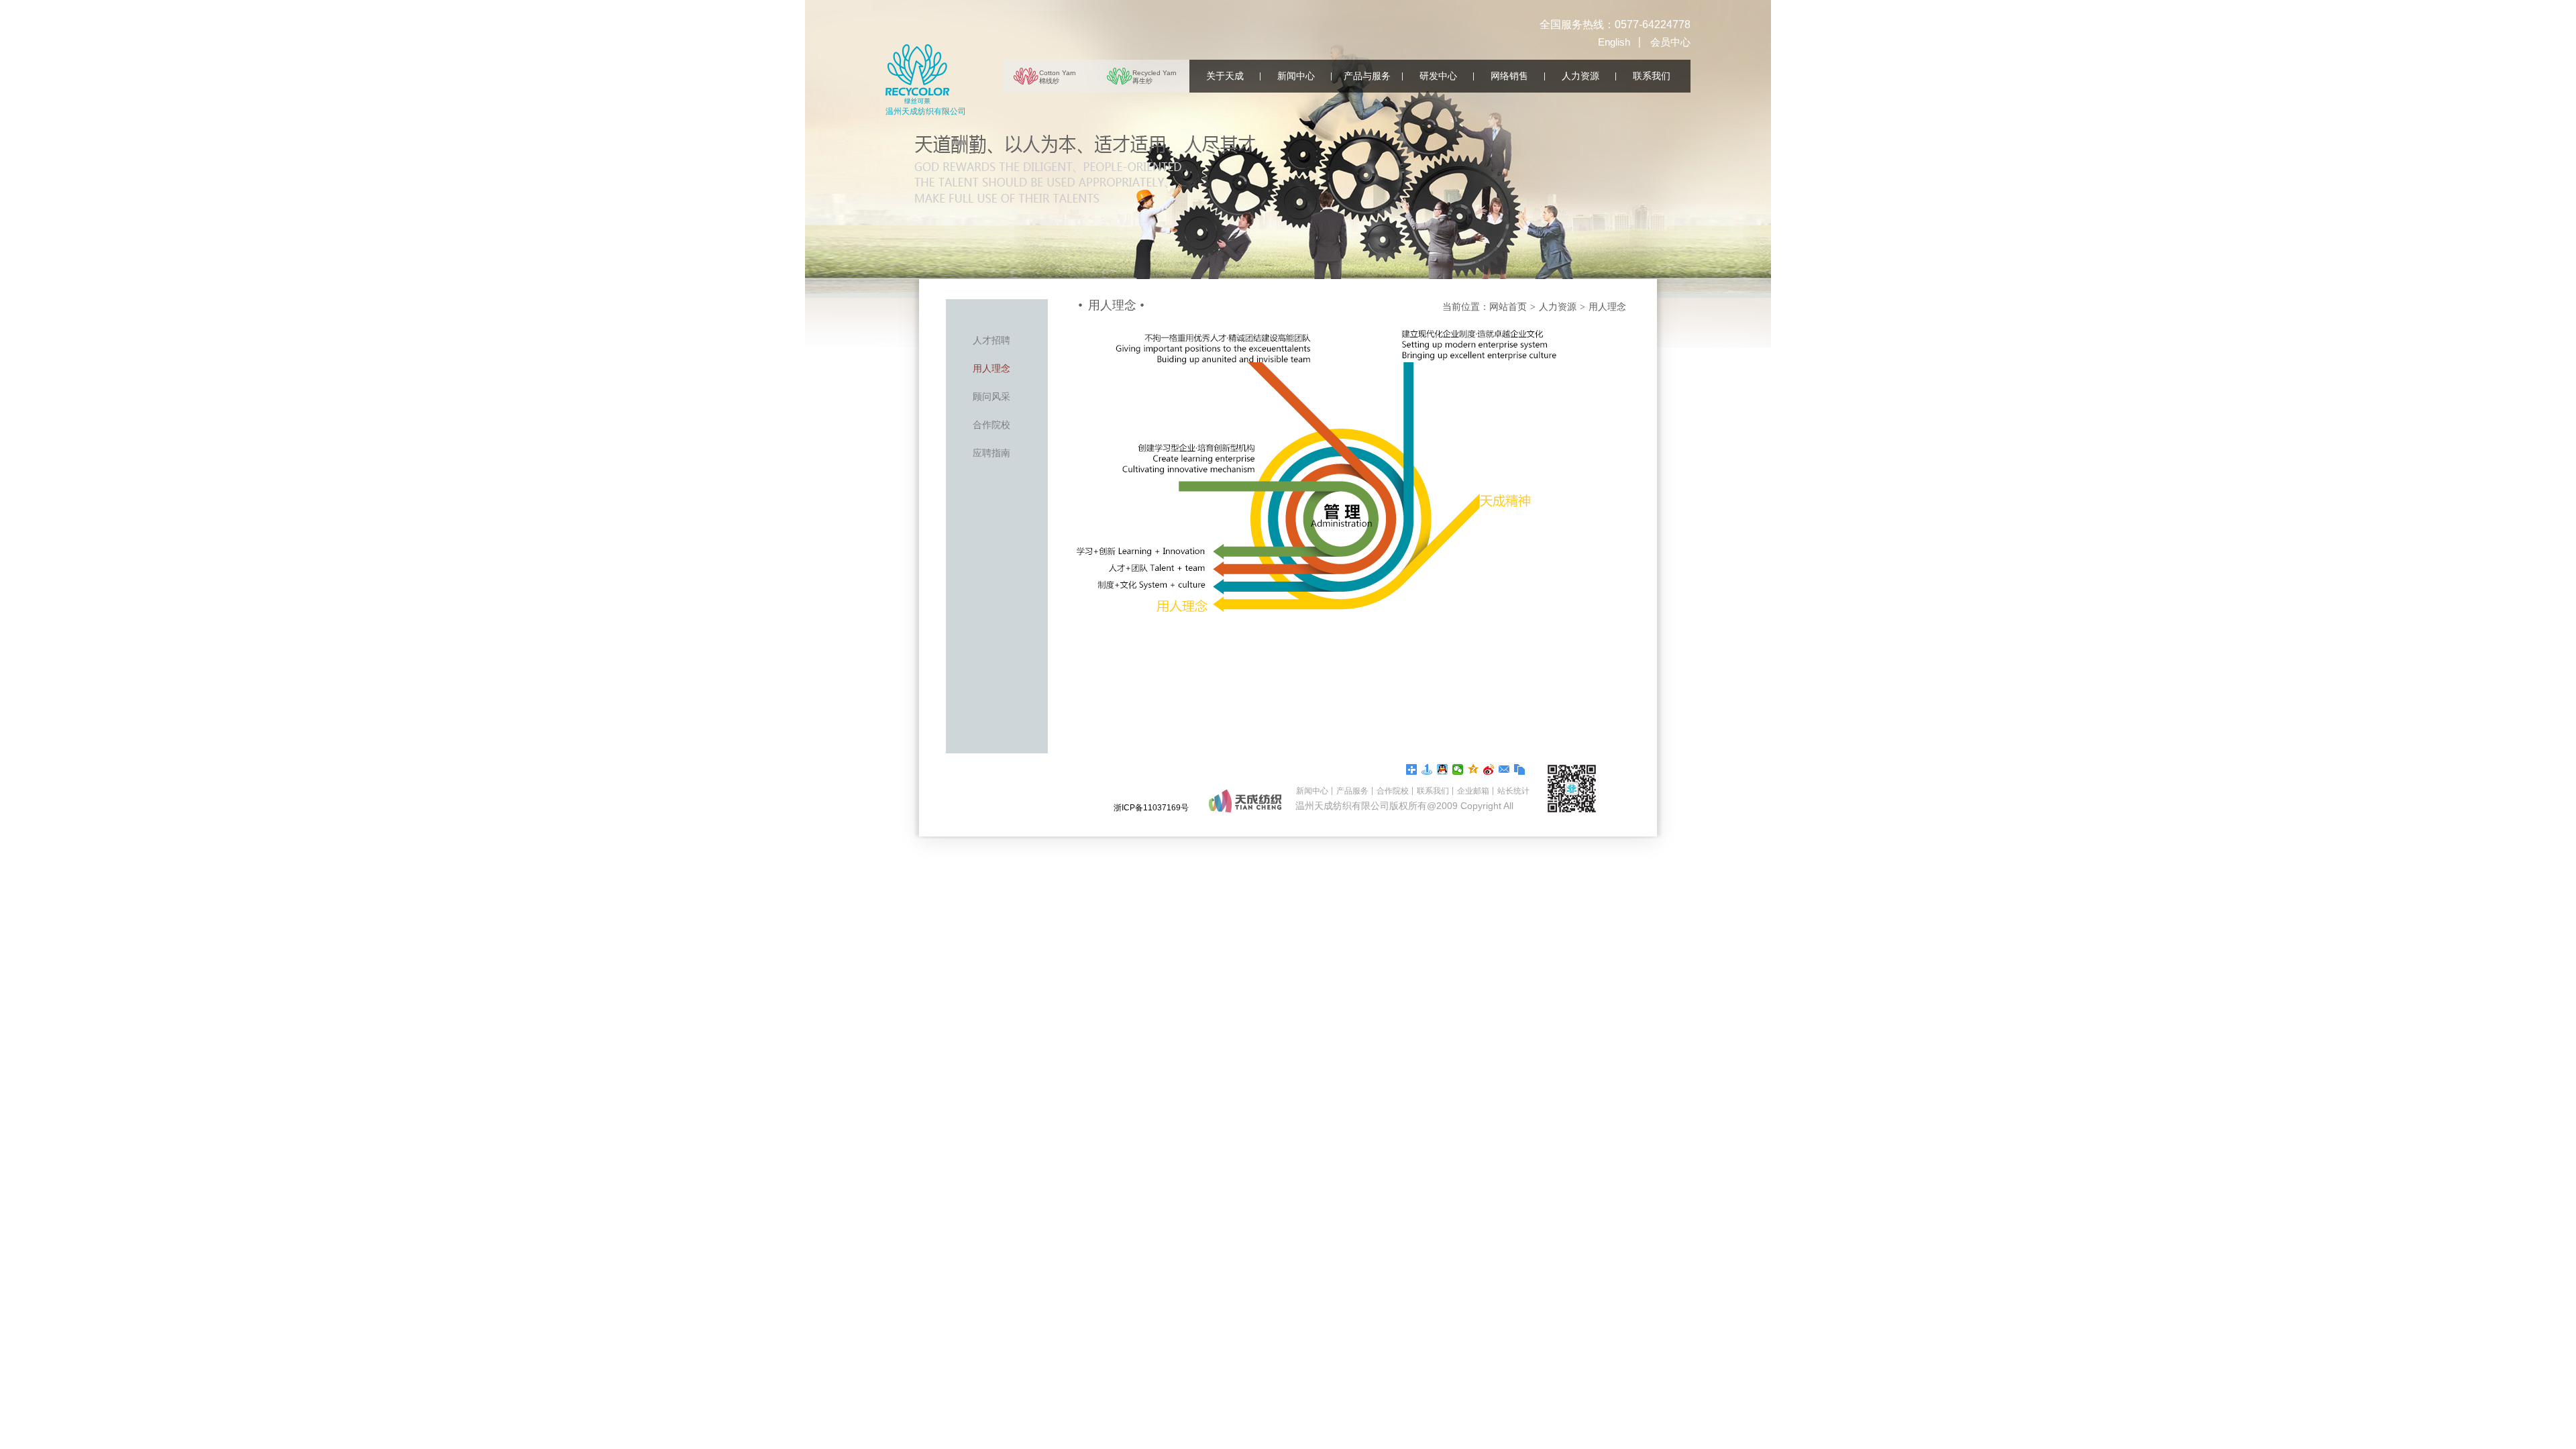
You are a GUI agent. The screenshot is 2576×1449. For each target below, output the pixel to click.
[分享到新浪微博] (1489, 769)
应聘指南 (991, 453)
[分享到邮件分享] (1504, 769)
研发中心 (1438, 76)
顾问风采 (991, 396)
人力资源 (1580, 76)
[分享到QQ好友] (1443, 769)
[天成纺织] (917, 74)
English (1614, 42)
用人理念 (991, 368)
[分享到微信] (1458, 769)
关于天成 (1225, 76)
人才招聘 (991, 340)
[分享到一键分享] (1427, 769)
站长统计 (1513, 791)
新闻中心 (1296, 76)
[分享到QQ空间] (1473, 769)
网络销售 (1509, 76)
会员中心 (1670, 42)
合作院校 (991, 425)
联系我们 (1652, 76)
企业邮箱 (1473, 791)
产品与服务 (1367, 76)
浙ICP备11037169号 (1151, 808)
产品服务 (1352, 791)
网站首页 (1508, 307)
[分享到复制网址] (1520, 769)
